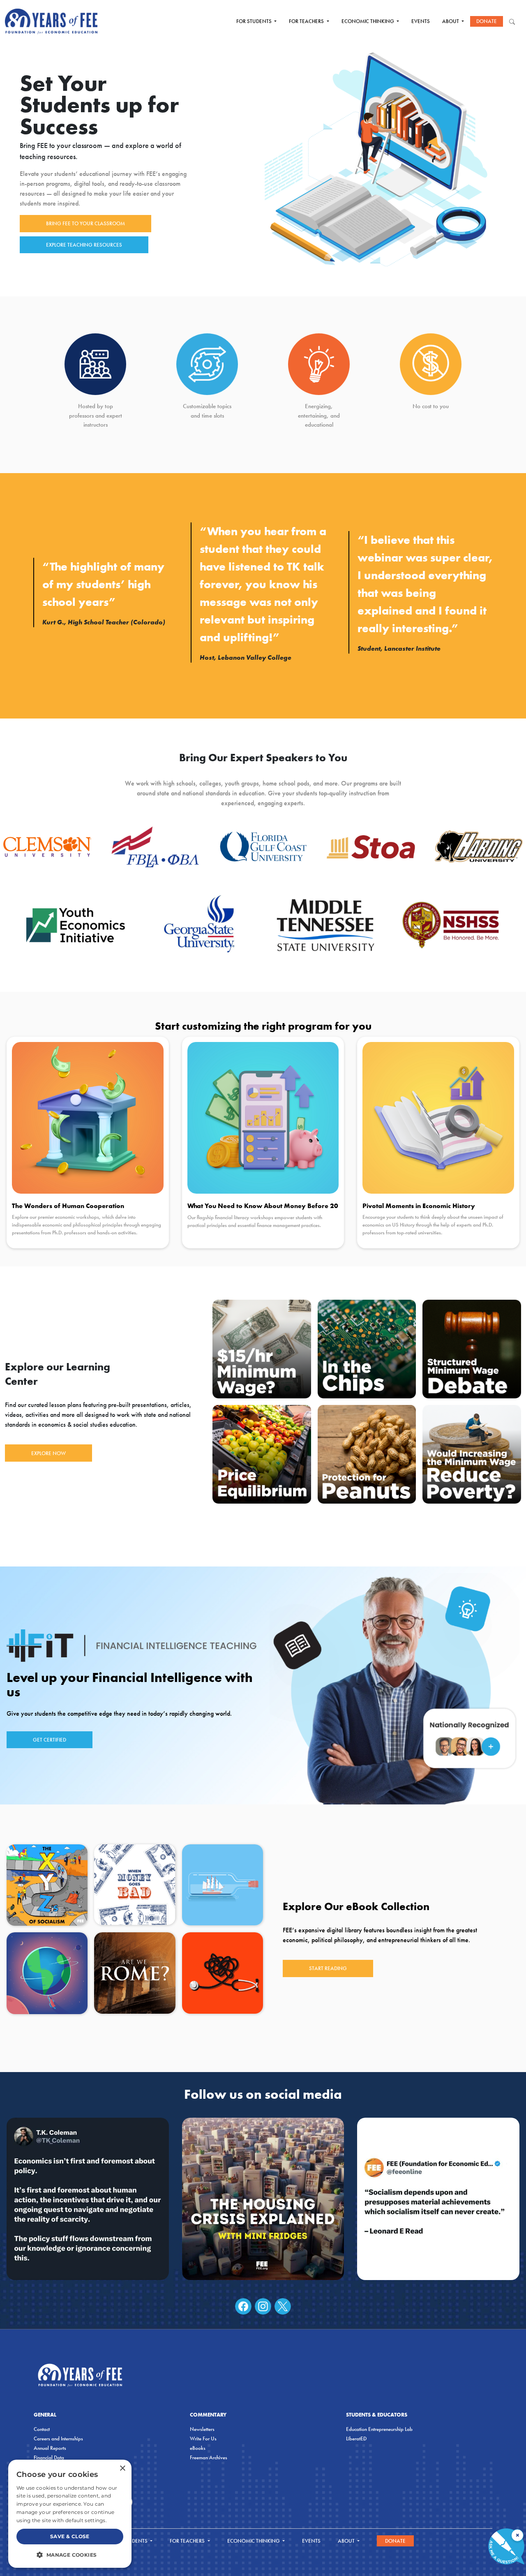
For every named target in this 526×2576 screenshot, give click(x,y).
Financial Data (49, 2457)
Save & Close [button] (70, 2536)
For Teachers (307, 21)
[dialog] (70, 2514)
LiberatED (356, 2439)
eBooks (198, 2448)
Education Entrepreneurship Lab (379, 2429)
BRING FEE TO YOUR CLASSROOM (85, 223)
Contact (42, 2429)
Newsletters (202, 2429)
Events (421, 21)
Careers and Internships (58, 2439)
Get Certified (50, 1740)
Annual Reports (50, 2448)
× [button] (122, 2469)
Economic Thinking (368, 21)
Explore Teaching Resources (84, 245)
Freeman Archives (209, 2457)
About (451, 21)
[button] (70, 2555)
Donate (487, 21)
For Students (255, 21)
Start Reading (328, 1968)
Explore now (48, 1453)
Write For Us (203, 2439)
